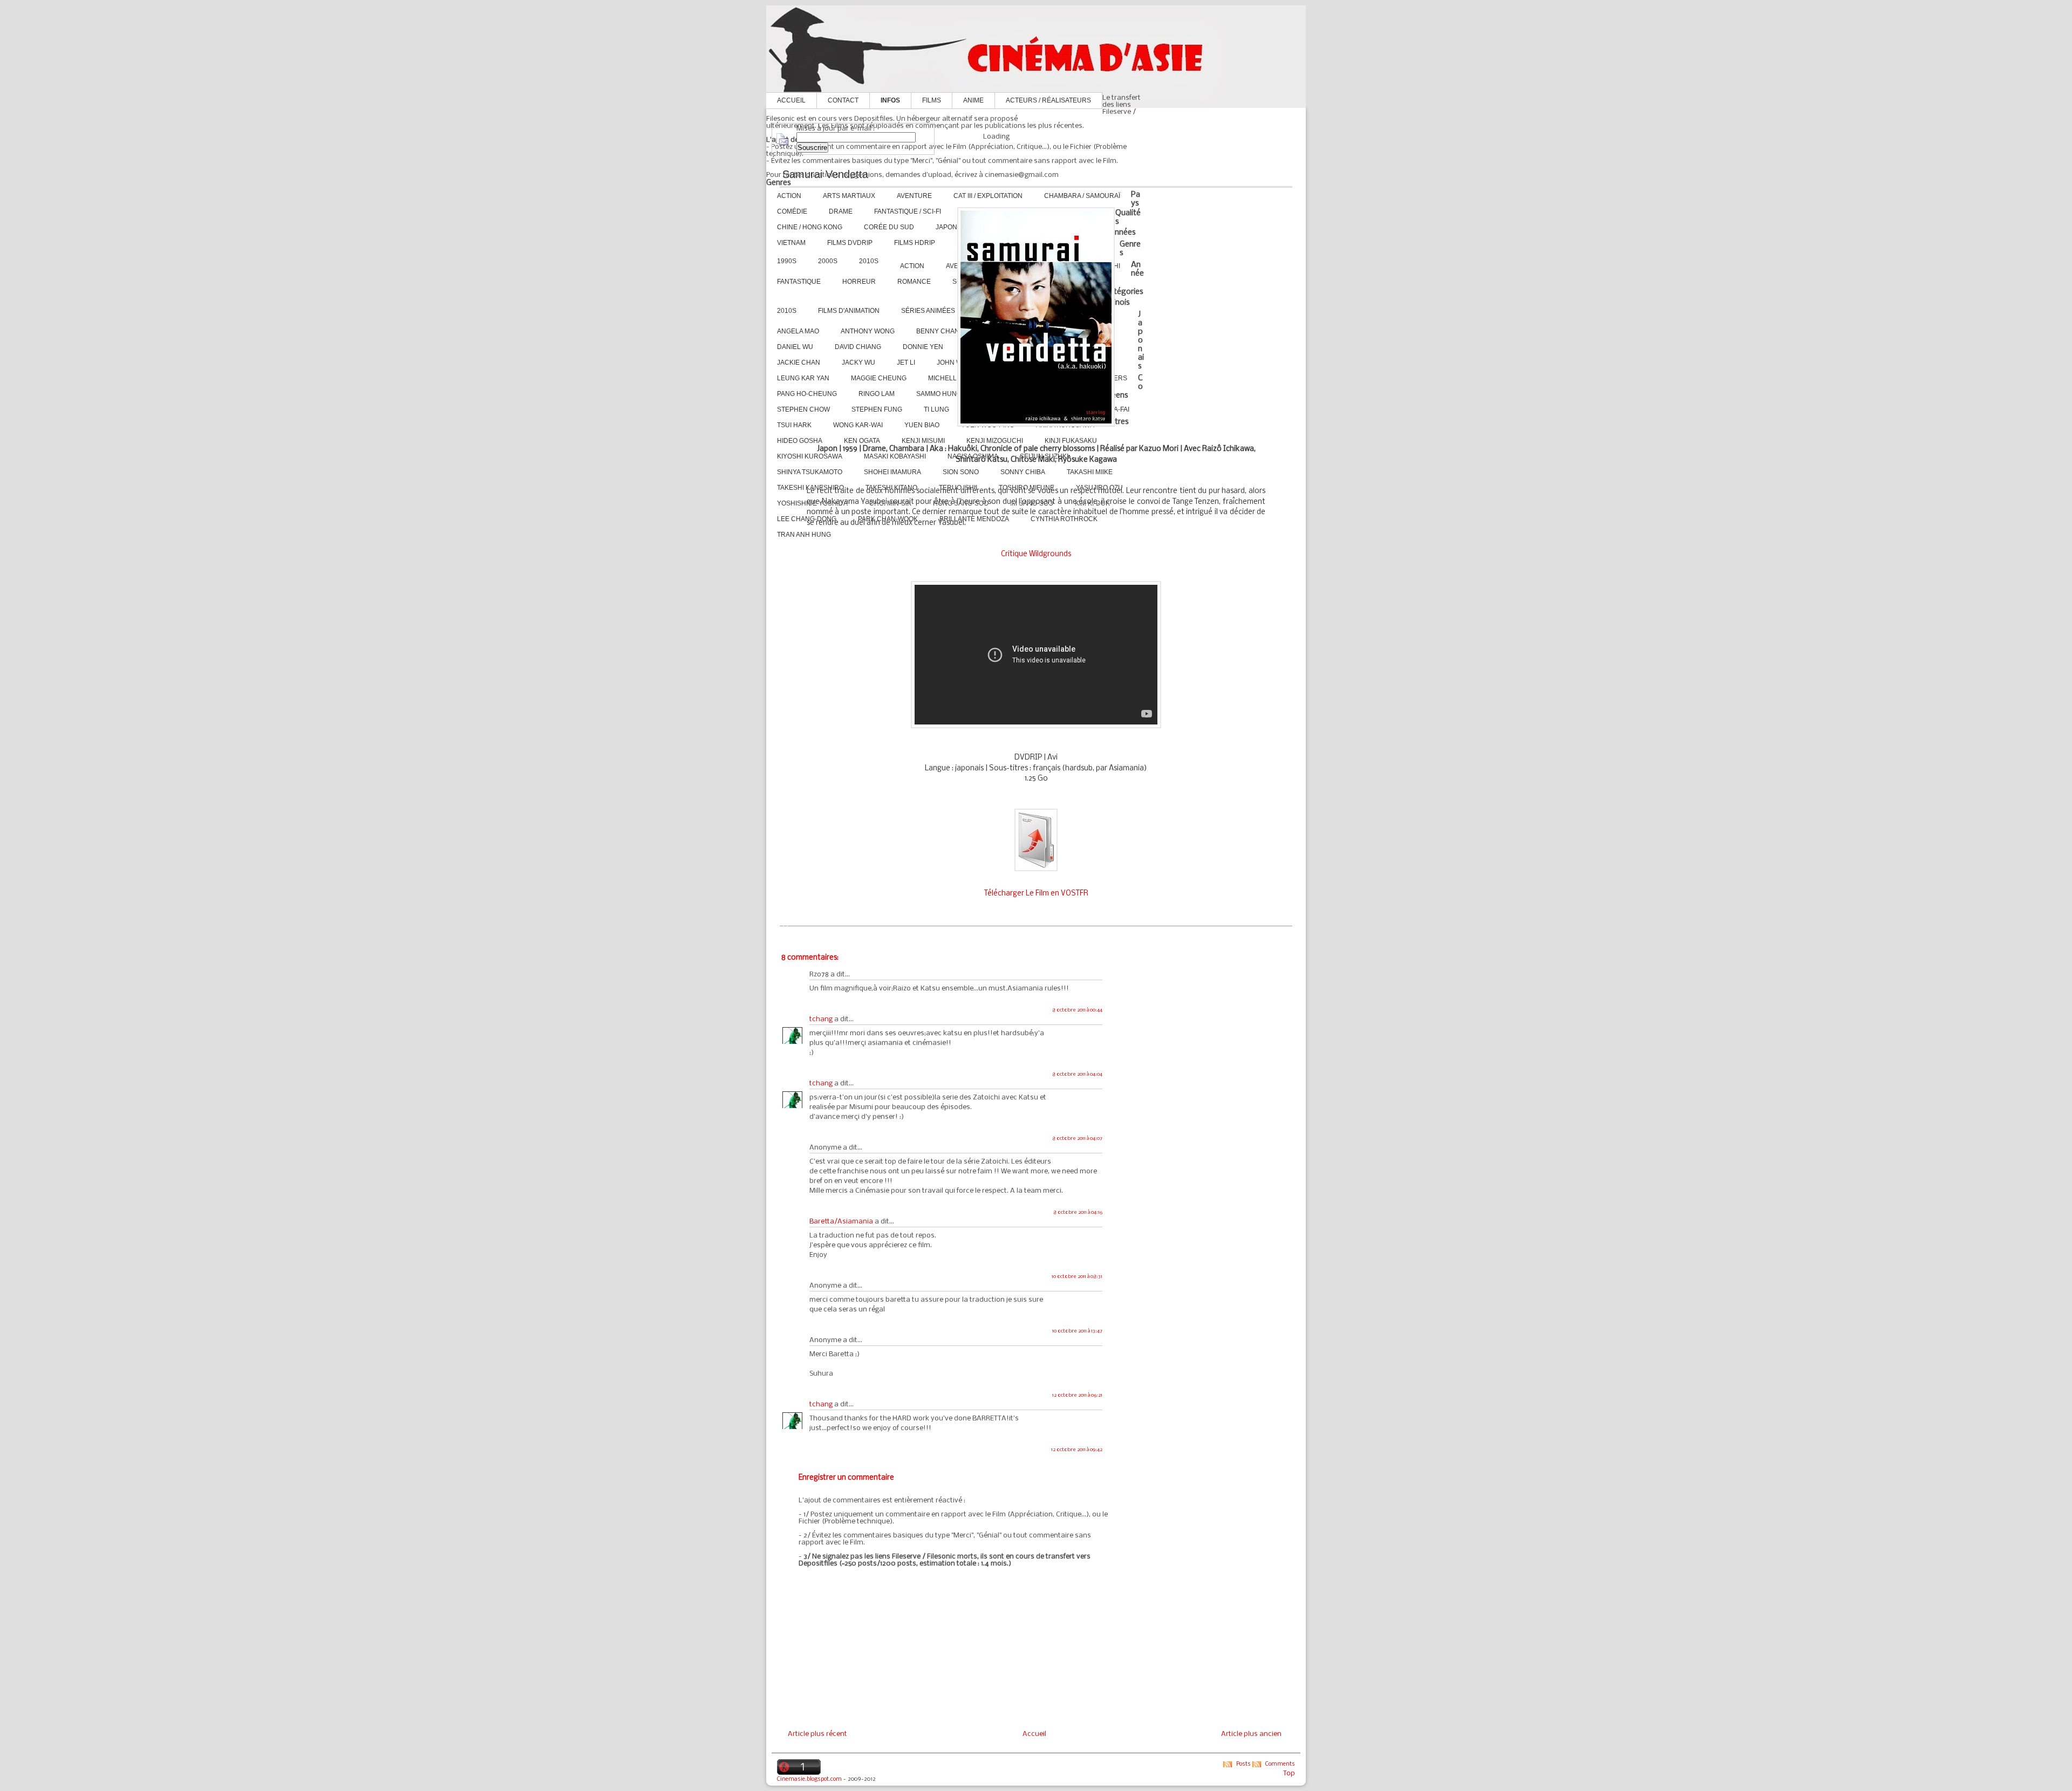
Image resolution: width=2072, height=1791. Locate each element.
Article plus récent (817, 1734)
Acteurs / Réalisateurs (1048, 100)
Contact (843, 100)
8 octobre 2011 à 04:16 (1078, 1212)
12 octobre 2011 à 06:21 (1077, 1395)
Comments (1280, 1764)
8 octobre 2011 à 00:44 (1077, 1010)
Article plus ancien (1251, 1734)
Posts (1243, 1764)
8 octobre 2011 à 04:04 (1077, 1074)
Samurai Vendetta (825, 174)
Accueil (791, 100)
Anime (973, 100)
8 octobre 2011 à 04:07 (1077, 1139)
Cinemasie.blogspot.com (809, 1779)
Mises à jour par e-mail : (836, 129)
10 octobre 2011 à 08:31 (1077, 1277)
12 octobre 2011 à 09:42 (1077, 1450)
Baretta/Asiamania (841, 1222)
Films (932, 100)
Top (1289, 1773)
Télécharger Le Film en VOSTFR (1036, 894)
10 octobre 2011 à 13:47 (1077, 1331)
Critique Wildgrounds (1036, 554)
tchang (821, 1019)
